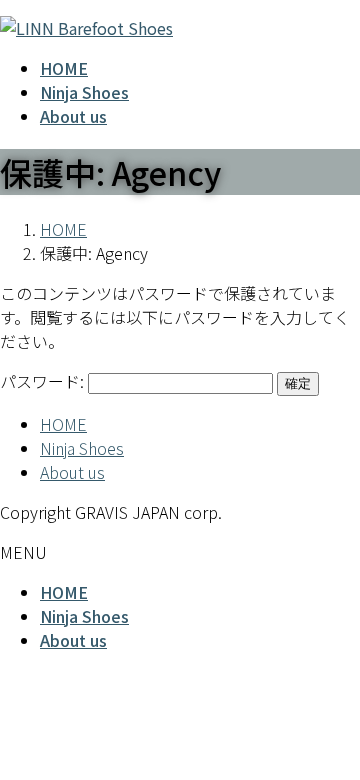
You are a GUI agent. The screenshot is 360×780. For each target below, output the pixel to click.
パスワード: (44, 381)
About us (72, 472)
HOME (63, 424)
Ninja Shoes (82, 448)
